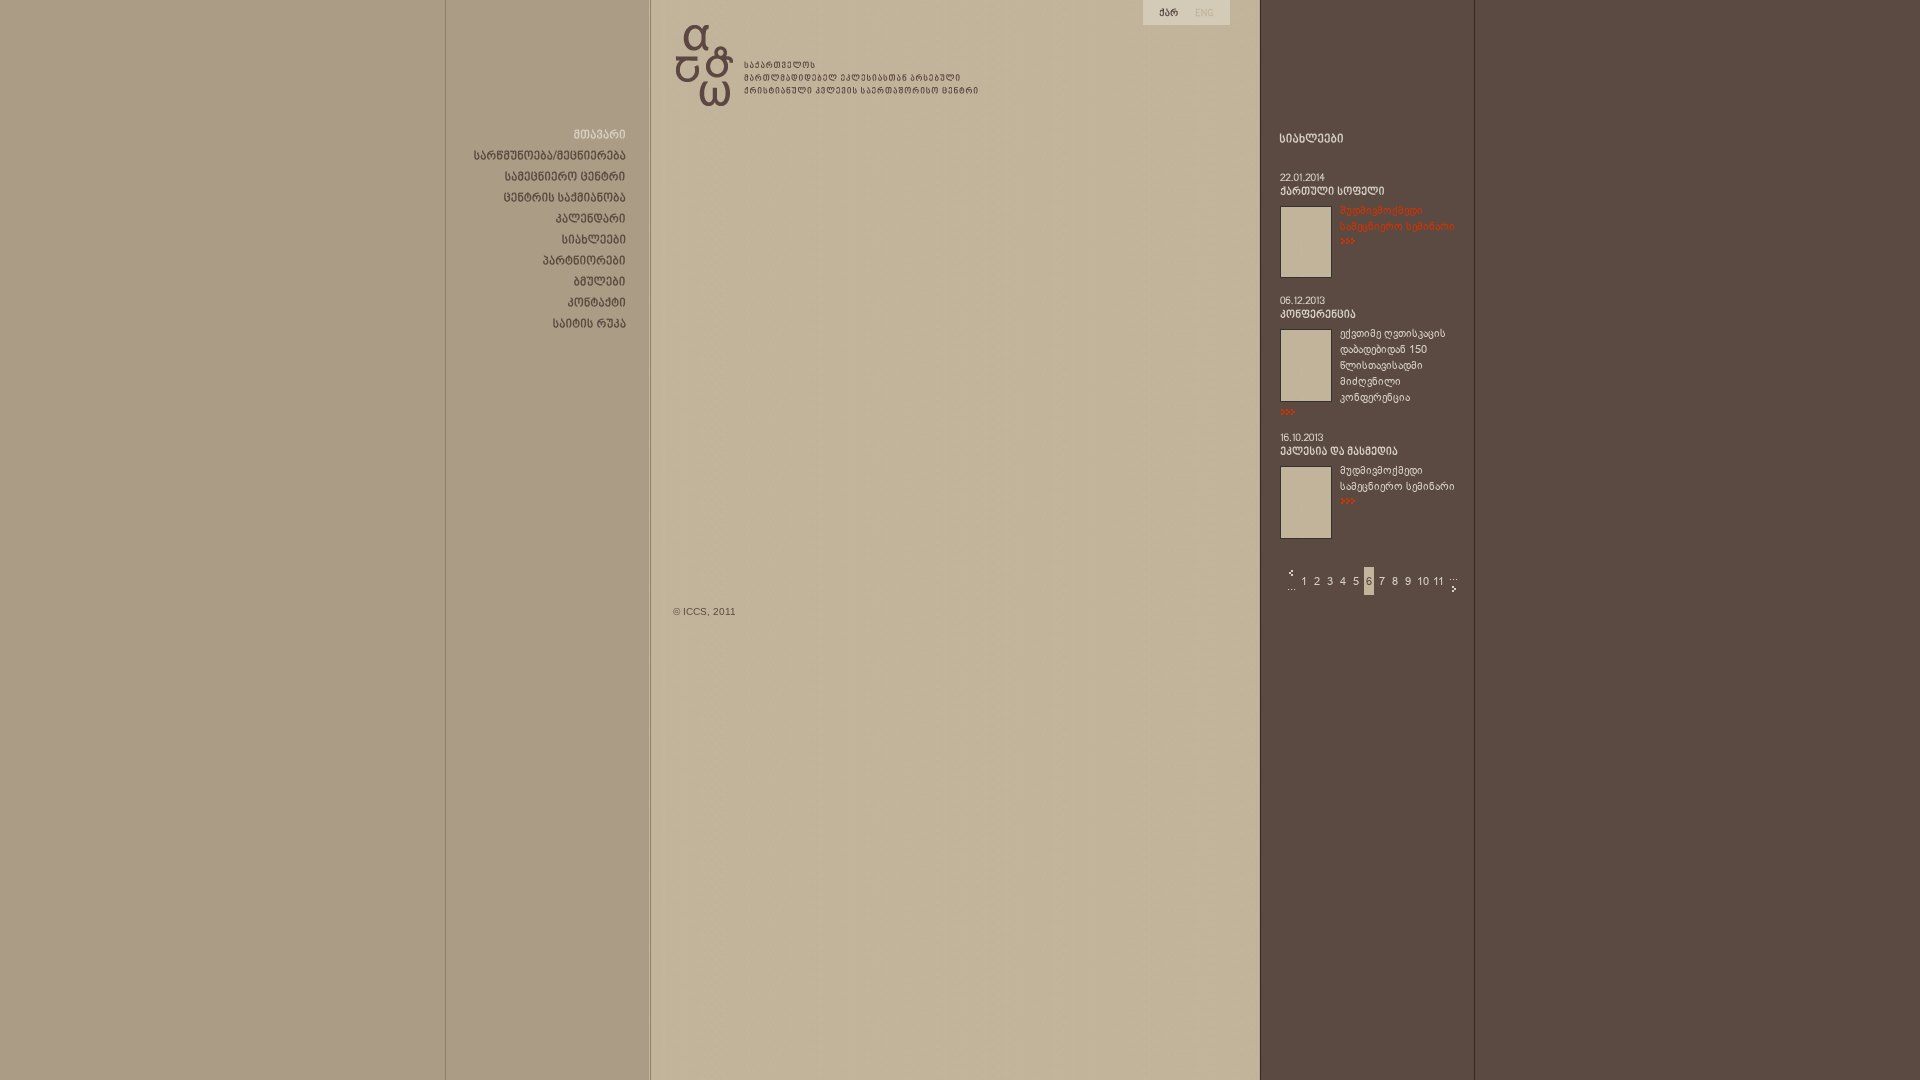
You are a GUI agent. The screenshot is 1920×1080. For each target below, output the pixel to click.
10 (1423, 581)
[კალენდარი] (591, 218)
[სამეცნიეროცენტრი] (565, 176)
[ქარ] (1169, 11)
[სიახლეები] (594, 239)
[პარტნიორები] (584, 260)
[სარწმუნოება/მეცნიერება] (550, 155)
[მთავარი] (600, 134)
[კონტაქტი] (597, 302)
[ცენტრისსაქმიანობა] (565, 197)
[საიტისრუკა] (589, 323)
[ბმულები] (600, 281)
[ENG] (1204, 11)
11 (1438, 581)
